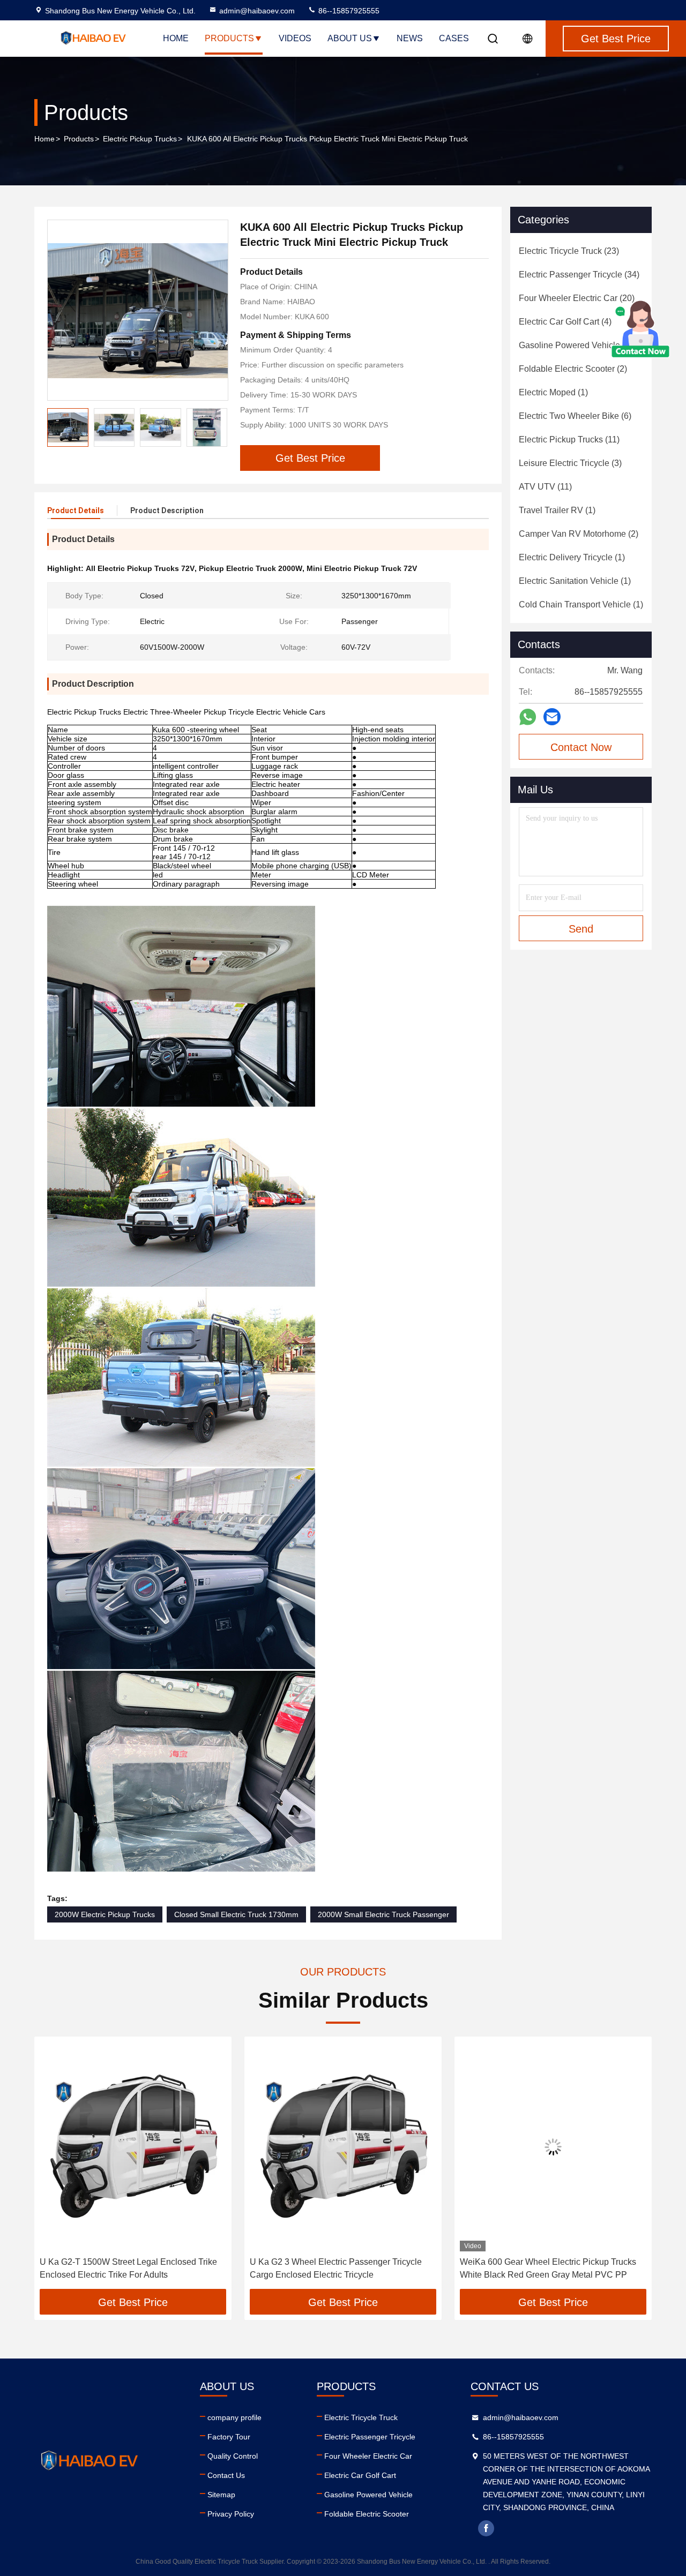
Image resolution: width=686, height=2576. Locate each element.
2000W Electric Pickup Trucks (105, 1914)
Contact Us (226, 2475)
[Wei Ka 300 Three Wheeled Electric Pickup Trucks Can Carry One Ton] (555, 2147)
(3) (570, 463)
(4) (565, 322)
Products (229, 38)
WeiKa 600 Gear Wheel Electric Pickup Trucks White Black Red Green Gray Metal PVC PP (340, 2268)
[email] (552, 717)
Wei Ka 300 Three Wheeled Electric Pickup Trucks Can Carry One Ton (544, 2268)
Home (176, 38)
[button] (219, 427)
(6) (575, 416)
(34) (579, 275)
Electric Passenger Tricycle (370, 2437)
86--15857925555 (348, 11)
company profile (234, 2417)
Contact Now (581, 747)
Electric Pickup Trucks (140, 139)
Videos (295, 38)
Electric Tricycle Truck (361, 2417)
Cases (454, 38)
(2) (573, 369)
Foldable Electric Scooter (367, 2514)
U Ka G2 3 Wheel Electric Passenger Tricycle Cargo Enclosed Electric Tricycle (127, 2268)
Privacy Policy (231, 2514)
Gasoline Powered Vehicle (368, 2495)
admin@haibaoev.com (257, 11)
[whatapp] (528, 717)
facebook (486, 2528)
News (410, 38)
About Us (350, 38)
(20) (577, 298)
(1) (553, 392)
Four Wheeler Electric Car (368, 2456)
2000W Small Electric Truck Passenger (383, 1914)
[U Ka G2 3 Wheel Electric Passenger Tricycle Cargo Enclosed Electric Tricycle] (135, 2147)
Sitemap (221, 2495)
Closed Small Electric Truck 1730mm (236, 1914)
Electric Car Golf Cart (360, 2475)
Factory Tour (229, 2437)
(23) (569, 251)
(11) (569, 440)
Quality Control (233, 2456)
